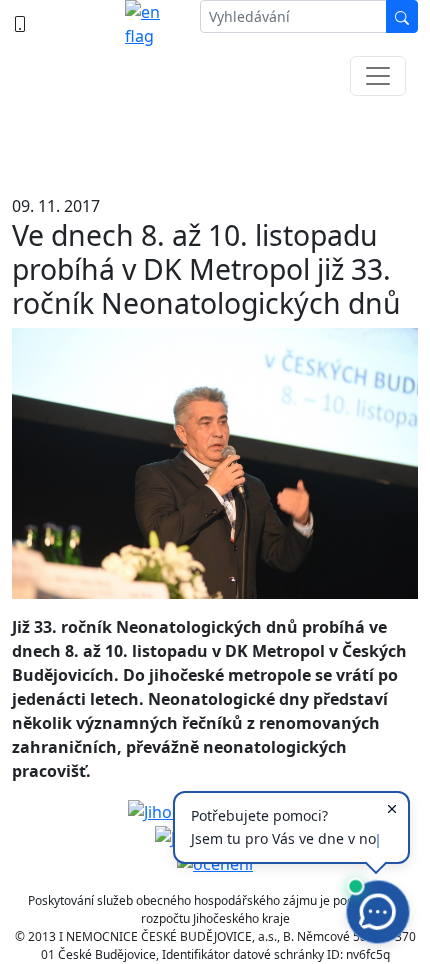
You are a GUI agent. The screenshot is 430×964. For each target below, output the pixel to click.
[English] (154, 24)
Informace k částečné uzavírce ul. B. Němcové (215, 140)
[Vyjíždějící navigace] (378, 76)
